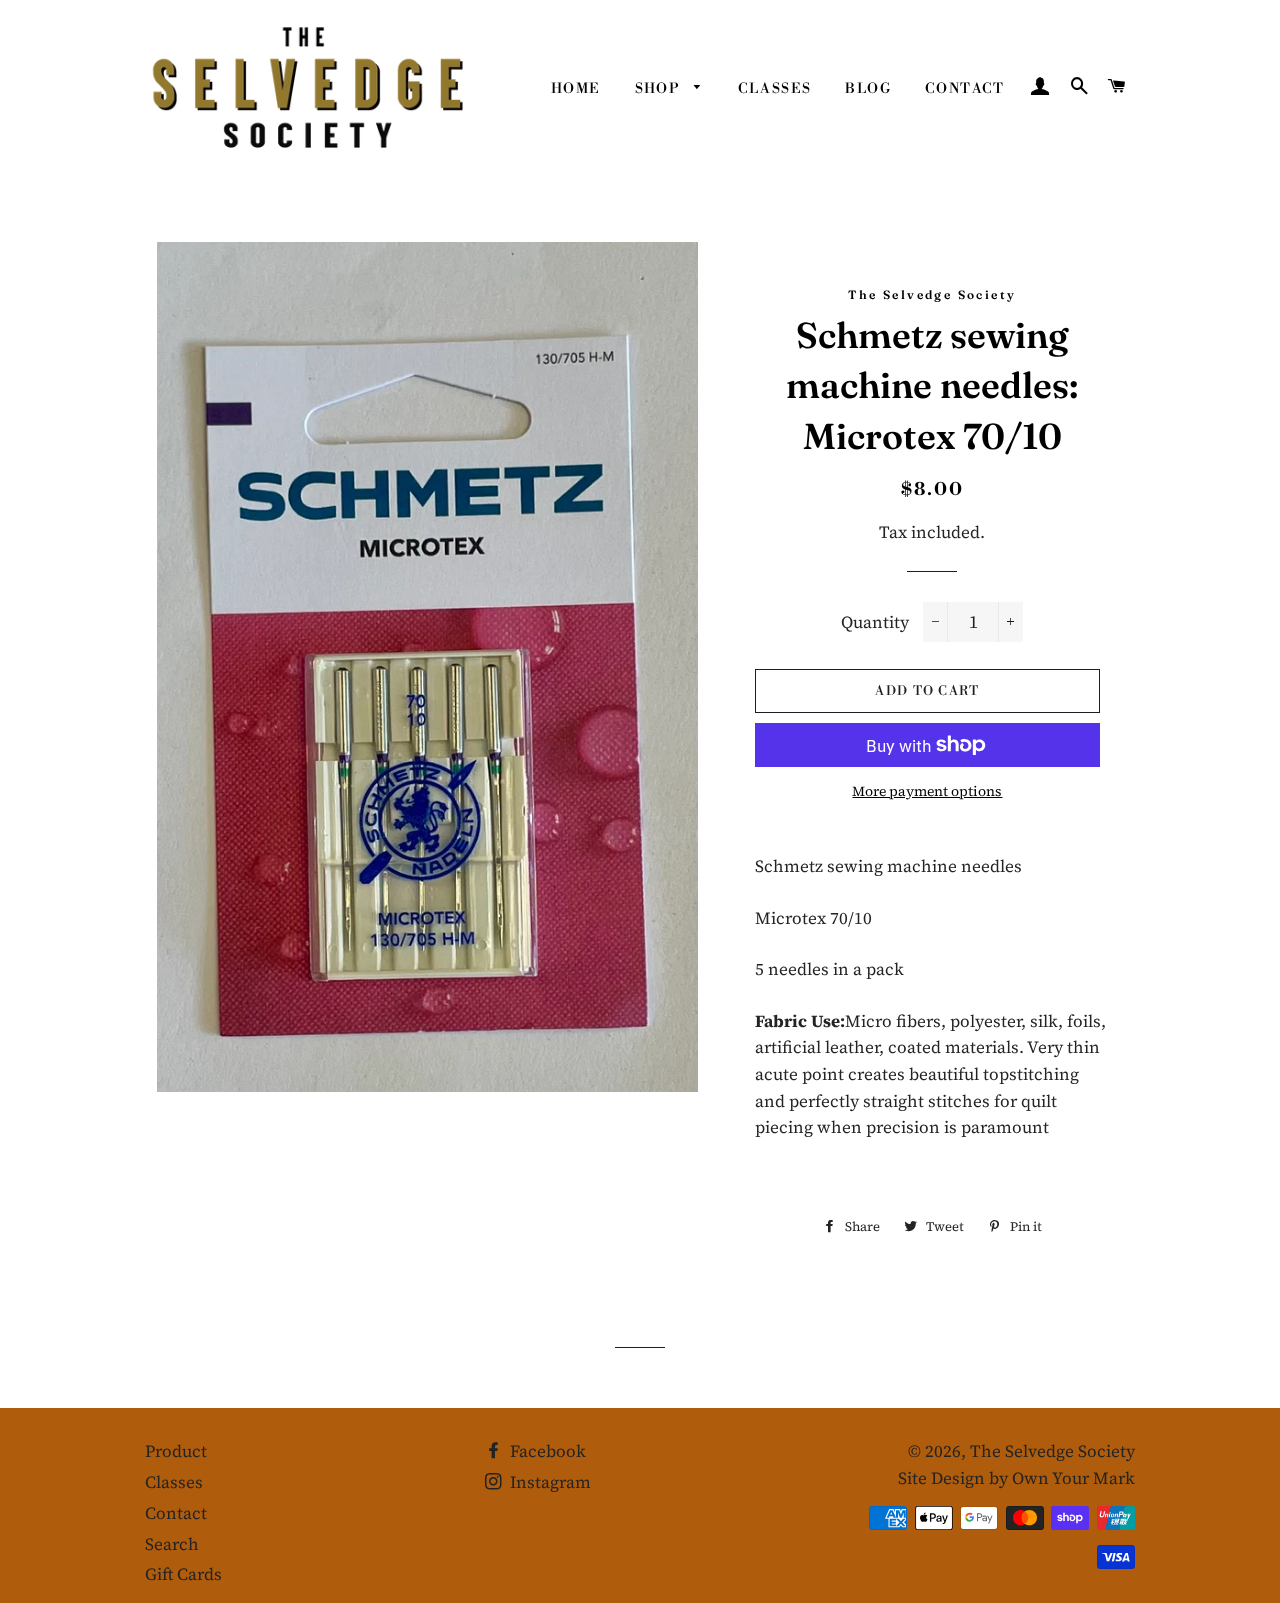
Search (172, 1544)
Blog (868, 89)
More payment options (927, 791)
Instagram (548, 1482)
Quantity (875, 622)
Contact (965, 89)
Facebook (546, 1451)
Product (176, 1451)
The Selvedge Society (1052, 1451)
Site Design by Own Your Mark (1016, 1478)
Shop (660, 89)
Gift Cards (183, 1574)
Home (576, 89)
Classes (775, 89)
